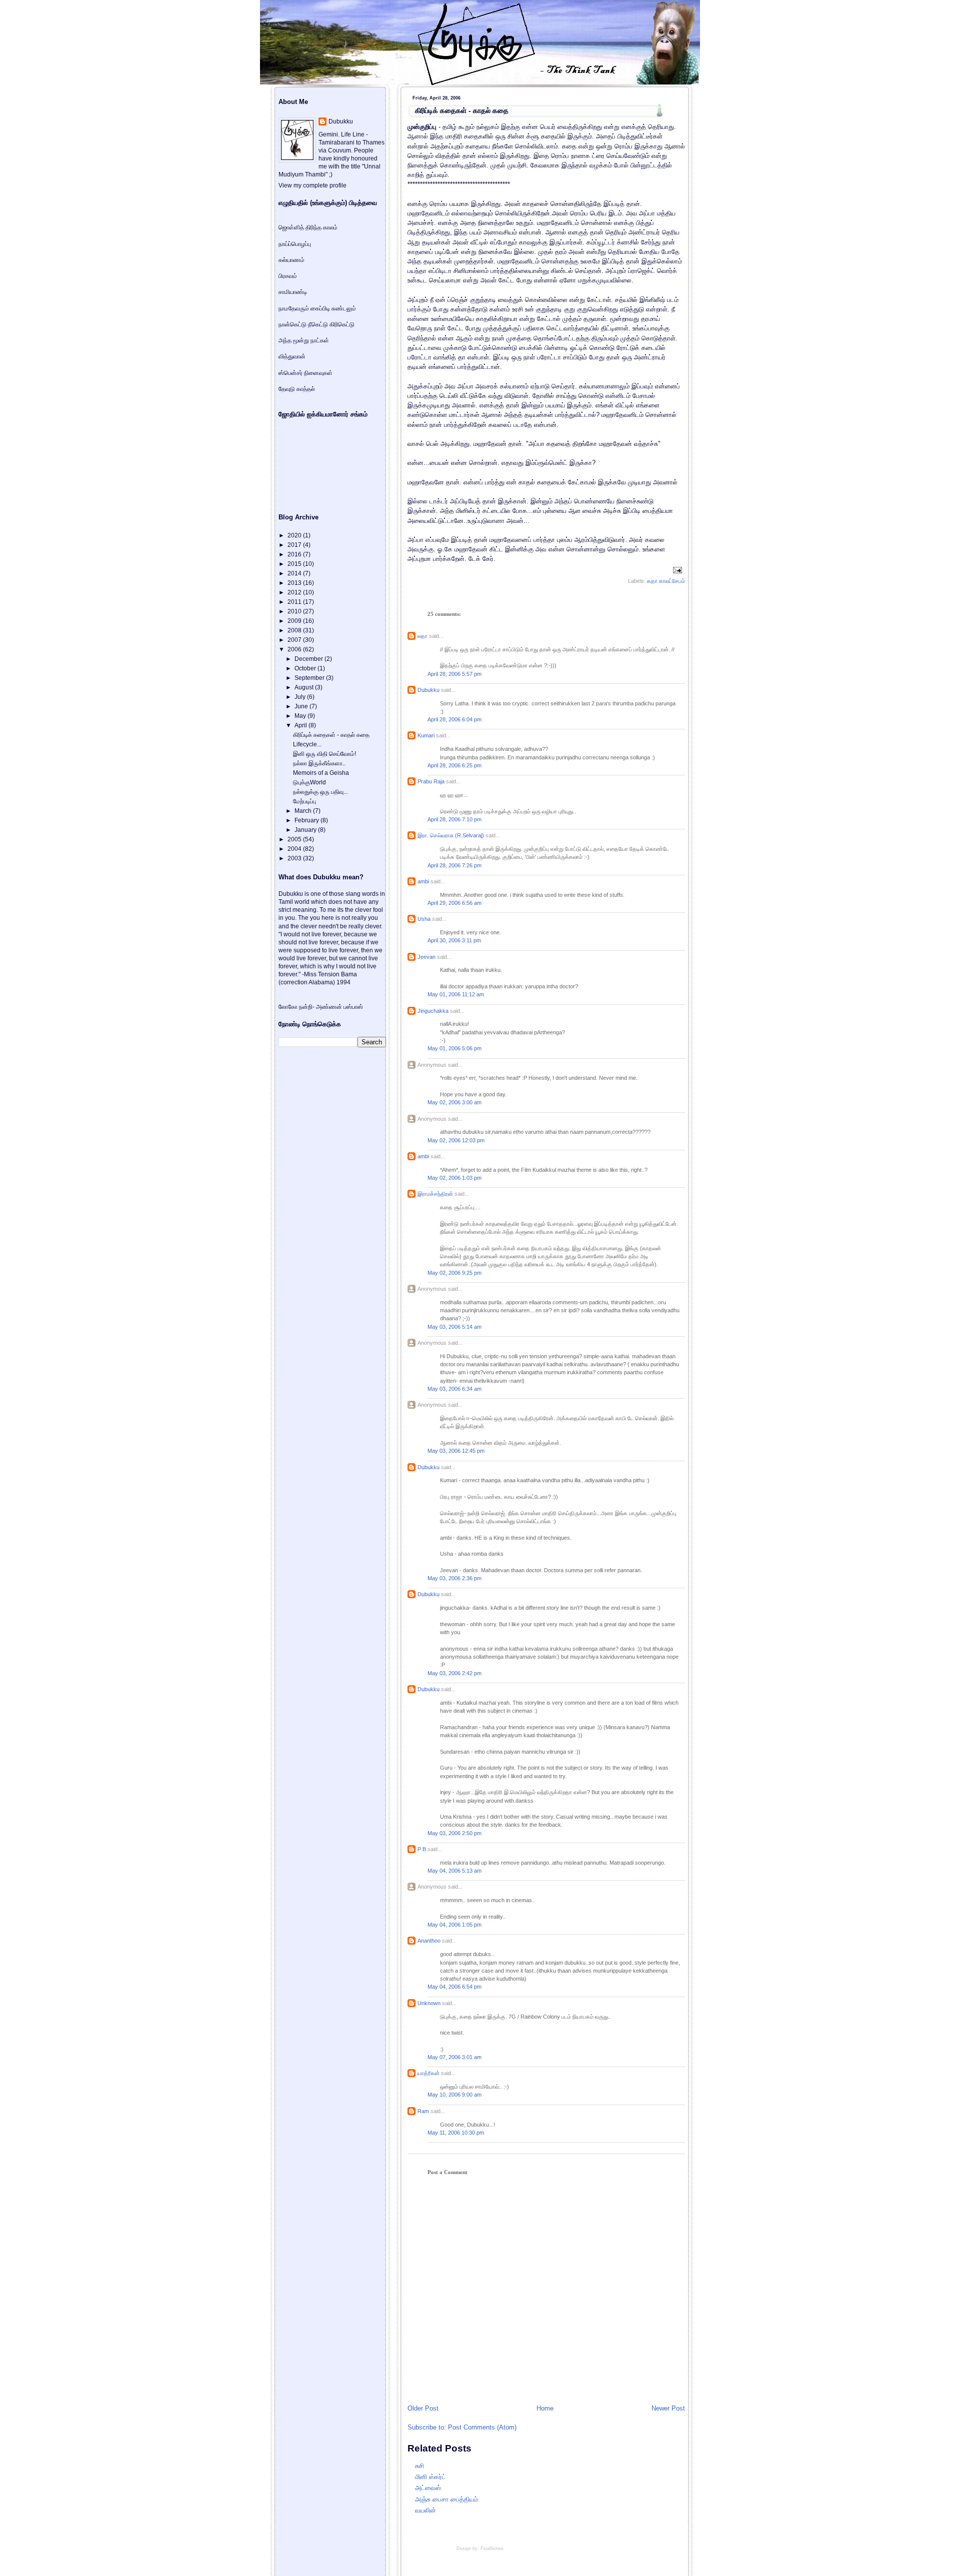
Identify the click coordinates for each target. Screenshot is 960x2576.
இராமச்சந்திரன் (435, 1194)
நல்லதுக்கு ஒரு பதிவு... (320, 792)
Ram (423, 2111)
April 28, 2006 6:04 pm (454, 719)
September (310, 678)
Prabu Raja (431, 781)
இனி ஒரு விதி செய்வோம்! (324, 754)
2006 (295, 649)
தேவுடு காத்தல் (297, 389)
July (301, 697)
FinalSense (492, 2549)
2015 (295, 564)
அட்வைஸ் (428, 2488)
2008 (295, 630)
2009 (295, 621)
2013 (295, 583)
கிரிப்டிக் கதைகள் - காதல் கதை (462, 110)
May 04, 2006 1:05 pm (454, 1925)
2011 (295, 602)
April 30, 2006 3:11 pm (454, 940)
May (301, 716)
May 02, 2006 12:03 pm (456, 1140)
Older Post (423, 2408)
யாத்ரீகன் (428, 2073)
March (304, 811)
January (306, 830)
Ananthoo (429, 1941)
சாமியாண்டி (293, 292)
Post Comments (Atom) (482, 2427)
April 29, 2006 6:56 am (454, 903)
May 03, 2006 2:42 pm (454, 1673)
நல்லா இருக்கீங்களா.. (319, 763)
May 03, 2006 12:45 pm (456, 1451)
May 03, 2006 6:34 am (454, 1389)
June (302, 706)
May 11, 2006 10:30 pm (456, 2133)
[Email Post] (676, 569)
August (305, 687)
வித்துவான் (292, 356)
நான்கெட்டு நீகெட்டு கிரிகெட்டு (316, 324)
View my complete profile (312, 185)
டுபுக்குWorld (309, 782)
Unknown (429, 2003)
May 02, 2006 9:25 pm (454, 1273)
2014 (295, 573)
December (309, 659)
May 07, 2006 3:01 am (454, 2057)
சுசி (419, 2466)
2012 (295, 592)
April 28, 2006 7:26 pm (454, 865)
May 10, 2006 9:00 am (454, 2095)
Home (545, 2408)
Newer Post (668, 2408)
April (301, 725)
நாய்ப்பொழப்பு (295, 244)
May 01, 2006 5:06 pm (454, 1048)
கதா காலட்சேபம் (666, 581)
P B (422, 1849)
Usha (424, 919)
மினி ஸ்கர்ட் (430, 2477)
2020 (295, 535)
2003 (295, 858)
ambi (423, 881)
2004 (295, 849)
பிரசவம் (288, 276)
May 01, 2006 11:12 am (456, 994)
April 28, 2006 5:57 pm (454, 674)
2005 (295, 839)
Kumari (426, 735)
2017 (295, 545)
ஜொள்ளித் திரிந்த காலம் (308, 227)
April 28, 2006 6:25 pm (454, 765)
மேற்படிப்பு (304, 801)
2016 (295, 554)
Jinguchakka (433, 1011)
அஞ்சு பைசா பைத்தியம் (446, 2499)
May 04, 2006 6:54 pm (454, 1987)
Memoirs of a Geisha (321, 773)
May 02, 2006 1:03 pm (454, 1178)
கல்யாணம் (291, 260)
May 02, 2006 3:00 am (454, 1102)
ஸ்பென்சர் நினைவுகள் (305, 373)
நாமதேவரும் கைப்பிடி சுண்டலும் (317, 308)
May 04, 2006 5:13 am (454, 1871)
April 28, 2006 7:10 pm (454, 819)
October (306, 668)
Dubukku (428, 690)
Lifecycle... (307, 744)
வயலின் (425, 2510)
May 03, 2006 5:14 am (454, 1327)
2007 (295, 640)
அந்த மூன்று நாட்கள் (304, 340)
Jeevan (426, 957)
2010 (295, 611)
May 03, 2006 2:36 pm (454, 1578)
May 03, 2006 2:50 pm (454, 1833)
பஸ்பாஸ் (353, 1007)
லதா (422, 636)
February (307, 820)
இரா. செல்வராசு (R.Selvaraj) (451, 835)
